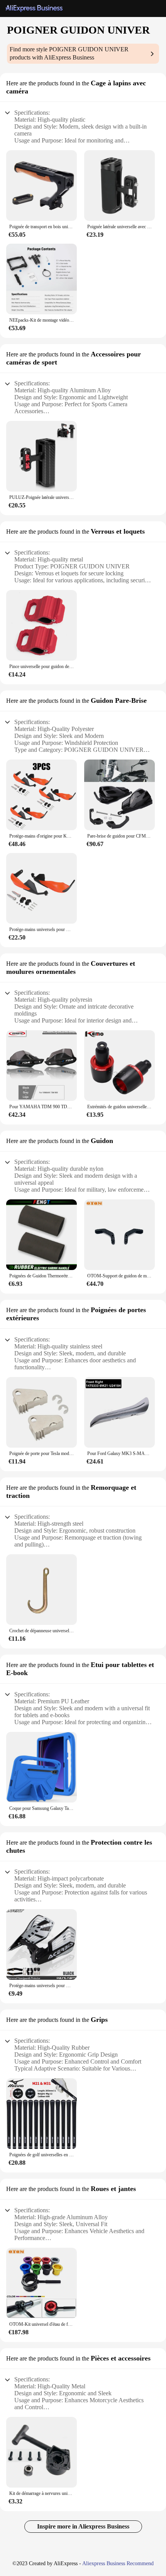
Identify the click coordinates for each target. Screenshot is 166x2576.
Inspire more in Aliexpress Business (83, 2526)
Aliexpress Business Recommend (118, 2563)
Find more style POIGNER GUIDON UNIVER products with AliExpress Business (69, 53)
